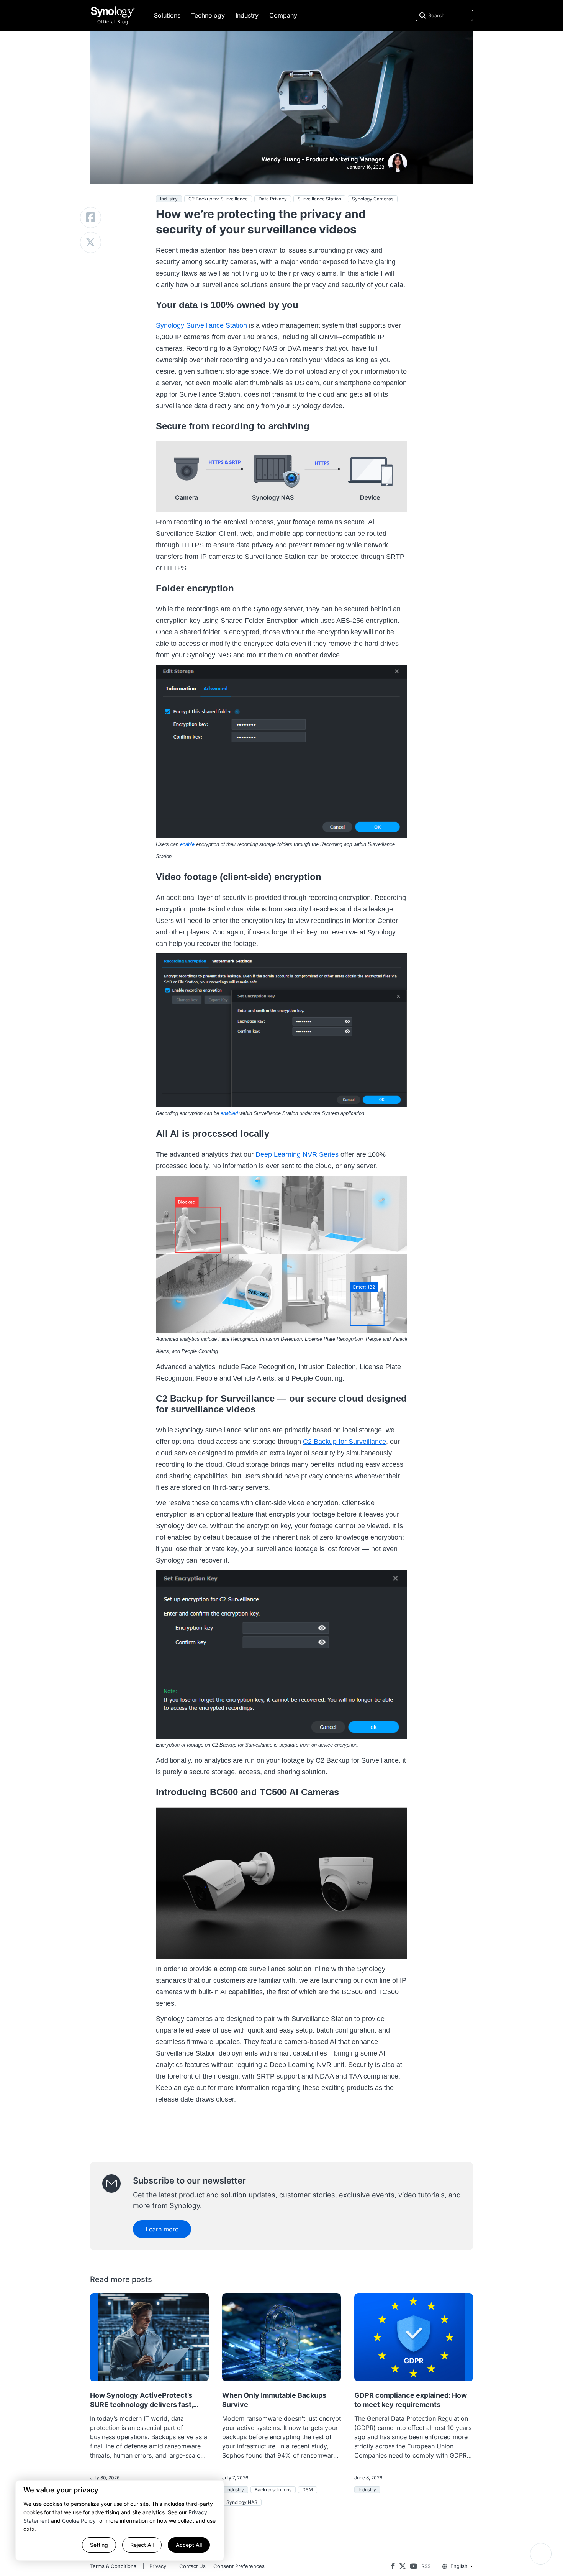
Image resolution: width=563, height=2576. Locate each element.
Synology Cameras (373, 199)
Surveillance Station (319, 199)
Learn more (162, 2229)
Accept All (189, 2545)
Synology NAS (242, 2502)
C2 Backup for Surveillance (218, 199)
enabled (229, 1113)
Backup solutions (273, 2490)
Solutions (167, 15)
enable (187, 844)
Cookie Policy (79, 2521)
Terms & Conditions (113, 2566)
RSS (426, 2566)
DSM (308, 2490)
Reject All (142, 2545)
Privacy (158, 2566)
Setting (99, 2545)
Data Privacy (273, 199)
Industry (247, 15)
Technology (208, 15)
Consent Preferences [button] (239, 2566)
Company (283, 15)
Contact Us (192, 2566)
